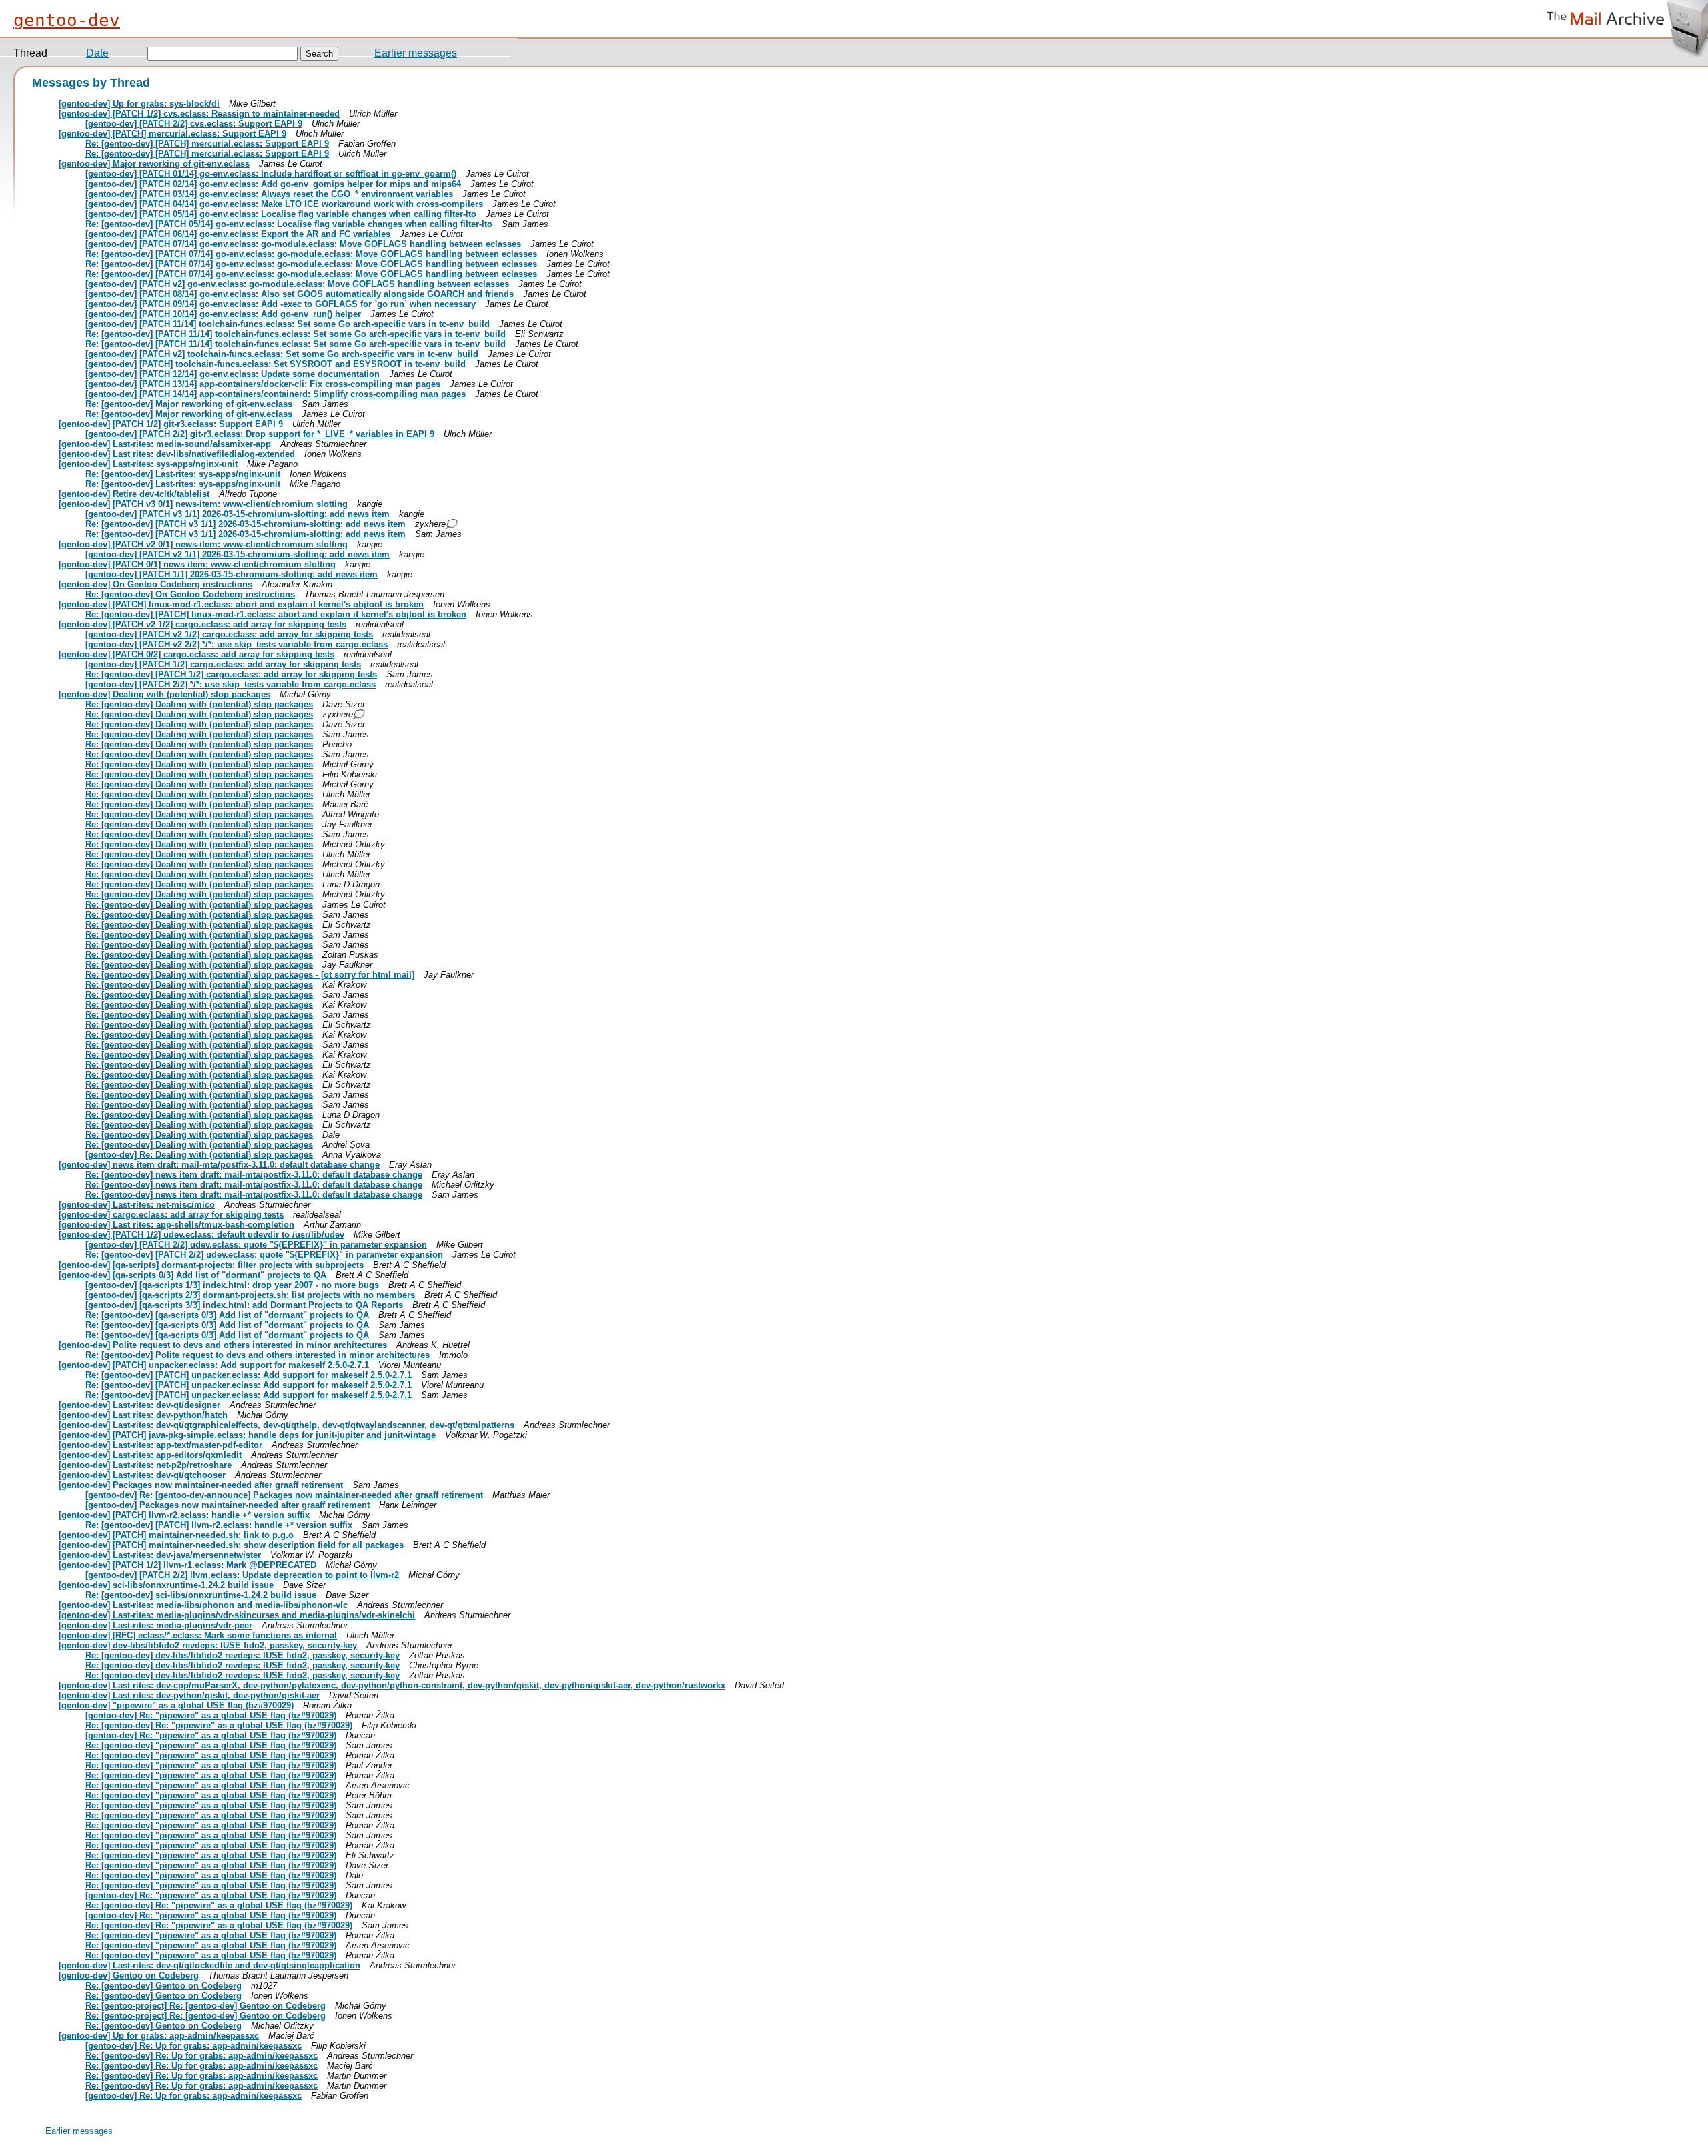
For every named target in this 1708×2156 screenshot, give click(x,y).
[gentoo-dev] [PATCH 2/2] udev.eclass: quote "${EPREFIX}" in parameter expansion (256, 1245)
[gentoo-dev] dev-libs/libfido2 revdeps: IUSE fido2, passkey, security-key (208, 1645)
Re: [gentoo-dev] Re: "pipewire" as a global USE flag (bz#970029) (219, 1725)
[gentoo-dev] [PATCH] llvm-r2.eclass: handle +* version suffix (184, 1515)
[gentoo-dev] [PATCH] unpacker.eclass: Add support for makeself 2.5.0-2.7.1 (214, 1365)
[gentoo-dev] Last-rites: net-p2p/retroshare (145, 1465)
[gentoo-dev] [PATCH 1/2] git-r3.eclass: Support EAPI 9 (171, 424)
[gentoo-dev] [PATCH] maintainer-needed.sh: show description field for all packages (231, 1545)
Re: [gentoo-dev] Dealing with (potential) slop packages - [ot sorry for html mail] (250, 975)
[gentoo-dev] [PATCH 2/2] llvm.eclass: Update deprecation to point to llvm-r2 (242, 1575)
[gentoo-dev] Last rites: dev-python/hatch (143, 1415)
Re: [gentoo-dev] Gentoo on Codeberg (163, 1986)
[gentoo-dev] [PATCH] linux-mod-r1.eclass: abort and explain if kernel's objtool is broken (241, 604)
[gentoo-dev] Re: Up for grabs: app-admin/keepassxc (193, 2046)
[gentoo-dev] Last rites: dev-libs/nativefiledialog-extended (177, 454)
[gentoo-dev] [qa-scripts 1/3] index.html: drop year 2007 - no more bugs (232, 1285)
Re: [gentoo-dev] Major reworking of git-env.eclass (189, 404)
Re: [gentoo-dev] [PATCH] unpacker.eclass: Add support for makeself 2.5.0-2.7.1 (249, 1375)
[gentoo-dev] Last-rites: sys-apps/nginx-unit (148, 464)
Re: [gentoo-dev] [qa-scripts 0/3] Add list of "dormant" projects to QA (227, 1315)
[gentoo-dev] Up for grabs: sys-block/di (139, 104)
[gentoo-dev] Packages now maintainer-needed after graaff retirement (201, 1485)
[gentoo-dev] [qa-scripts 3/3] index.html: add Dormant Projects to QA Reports (244, 1305)
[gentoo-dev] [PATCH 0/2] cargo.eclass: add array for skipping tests (196, 654)
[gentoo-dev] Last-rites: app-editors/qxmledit (150, 1455)
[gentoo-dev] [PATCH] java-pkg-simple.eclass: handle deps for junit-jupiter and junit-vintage (247, 1435)
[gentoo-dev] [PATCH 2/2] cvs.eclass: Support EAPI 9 (194, 124)
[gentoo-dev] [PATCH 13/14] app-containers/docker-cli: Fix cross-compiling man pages (263, 384)
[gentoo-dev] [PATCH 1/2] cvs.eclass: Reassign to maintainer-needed (199, 114)
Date (97, 53)
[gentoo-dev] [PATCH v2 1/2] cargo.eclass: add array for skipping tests (202, 624)
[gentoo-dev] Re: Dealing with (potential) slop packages (199, 1155)
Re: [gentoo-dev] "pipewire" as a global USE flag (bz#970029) (211, 1745)
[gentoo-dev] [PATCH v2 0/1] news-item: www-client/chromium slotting (203, 544)
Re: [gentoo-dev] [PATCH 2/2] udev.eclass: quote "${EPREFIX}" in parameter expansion (264, 1255)
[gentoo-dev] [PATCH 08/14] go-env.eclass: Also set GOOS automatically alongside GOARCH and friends (300, 294)
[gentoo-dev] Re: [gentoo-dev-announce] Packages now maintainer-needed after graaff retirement (284, 1495)
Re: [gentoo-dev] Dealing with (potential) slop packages (199, 704)
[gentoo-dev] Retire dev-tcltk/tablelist (134, 494)
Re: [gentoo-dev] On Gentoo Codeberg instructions (190, 594)
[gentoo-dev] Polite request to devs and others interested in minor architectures (223, 1345)
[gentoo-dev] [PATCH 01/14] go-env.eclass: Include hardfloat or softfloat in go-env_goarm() (271, 174)
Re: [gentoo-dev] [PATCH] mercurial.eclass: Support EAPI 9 (207, 144)
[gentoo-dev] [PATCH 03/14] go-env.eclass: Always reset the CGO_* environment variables (269, 194)
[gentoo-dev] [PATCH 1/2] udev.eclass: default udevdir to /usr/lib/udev (201, 1235)
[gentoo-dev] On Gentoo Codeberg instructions (155, 584)
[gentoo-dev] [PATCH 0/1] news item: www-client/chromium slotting (197, 564)
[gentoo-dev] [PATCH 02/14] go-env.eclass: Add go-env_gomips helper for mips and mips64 (273, 184)
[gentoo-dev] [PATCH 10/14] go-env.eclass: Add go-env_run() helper (223, 314)
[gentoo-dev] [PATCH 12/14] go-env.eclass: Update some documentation (233, 374)
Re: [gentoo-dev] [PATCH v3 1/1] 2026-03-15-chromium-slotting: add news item (246, 524)
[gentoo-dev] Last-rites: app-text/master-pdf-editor (160, 1445)
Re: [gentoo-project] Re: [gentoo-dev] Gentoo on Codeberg (205, 2006)
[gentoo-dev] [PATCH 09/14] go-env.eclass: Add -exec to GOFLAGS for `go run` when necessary (281, 304)
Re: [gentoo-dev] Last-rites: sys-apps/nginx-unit (183, 474)
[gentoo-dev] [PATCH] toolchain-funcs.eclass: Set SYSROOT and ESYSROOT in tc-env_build (276, 364)
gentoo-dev (67, 20)
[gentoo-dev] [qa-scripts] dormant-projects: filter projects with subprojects (211, 1265)
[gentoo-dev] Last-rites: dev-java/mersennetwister (160, 1555)
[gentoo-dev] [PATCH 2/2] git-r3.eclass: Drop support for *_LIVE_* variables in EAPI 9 (260, 434)
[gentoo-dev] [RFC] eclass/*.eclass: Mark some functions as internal (198, 1635)
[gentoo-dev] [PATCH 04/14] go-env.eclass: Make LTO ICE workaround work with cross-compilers (284, 204)
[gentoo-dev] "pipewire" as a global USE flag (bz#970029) (176, 1705)
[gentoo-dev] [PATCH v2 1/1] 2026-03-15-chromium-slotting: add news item (238, 554)
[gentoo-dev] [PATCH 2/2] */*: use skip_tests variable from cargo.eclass (231, 684)
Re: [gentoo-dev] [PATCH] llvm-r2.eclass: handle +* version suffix (219, 1525)
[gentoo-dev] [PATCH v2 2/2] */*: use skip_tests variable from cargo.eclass (237, 644)
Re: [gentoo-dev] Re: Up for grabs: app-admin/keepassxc (201, 2056)
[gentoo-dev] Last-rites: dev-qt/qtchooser (142, 1475)
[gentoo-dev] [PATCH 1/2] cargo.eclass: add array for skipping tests (223, 664)
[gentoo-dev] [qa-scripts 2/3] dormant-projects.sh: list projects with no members (250, 1295)
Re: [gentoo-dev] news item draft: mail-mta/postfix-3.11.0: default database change (254, 1175)
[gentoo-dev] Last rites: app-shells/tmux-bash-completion (176, 1225)
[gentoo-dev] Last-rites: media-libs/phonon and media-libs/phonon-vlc (203, 1605)
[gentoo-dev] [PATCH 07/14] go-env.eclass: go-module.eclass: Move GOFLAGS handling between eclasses (303, 244)
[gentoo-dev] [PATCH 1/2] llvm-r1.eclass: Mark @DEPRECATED (187, 1565)
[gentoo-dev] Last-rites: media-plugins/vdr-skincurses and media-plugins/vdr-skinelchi (237, 1615)
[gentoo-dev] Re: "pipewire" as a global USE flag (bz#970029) (211, 1715)
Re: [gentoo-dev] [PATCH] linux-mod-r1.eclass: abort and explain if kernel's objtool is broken (276, 614)
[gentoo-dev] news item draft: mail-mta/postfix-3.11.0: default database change (219, 1165)
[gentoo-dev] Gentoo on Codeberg (129, 1975)
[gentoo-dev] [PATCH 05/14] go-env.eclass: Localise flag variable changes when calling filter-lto (281, 214)
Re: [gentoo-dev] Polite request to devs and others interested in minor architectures (258, 1355)
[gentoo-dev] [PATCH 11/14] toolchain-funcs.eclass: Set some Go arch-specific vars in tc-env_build (288, 324)
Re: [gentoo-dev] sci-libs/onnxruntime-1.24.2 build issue (201, 1595)
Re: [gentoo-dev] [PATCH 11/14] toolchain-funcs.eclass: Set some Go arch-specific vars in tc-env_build (296, 334)
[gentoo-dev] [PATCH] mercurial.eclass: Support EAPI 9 (172, 134)
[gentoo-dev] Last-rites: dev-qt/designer (139, 1405)
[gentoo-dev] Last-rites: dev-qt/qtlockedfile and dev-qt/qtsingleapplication (209, 1965)
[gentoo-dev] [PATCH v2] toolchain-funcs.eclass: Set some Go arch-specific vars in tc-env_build (282, 354)
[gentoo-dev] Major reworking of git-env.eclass (154, 164)
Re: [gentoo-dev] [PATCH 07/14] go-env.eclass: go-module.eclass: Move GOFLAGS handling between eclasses (311, 254)
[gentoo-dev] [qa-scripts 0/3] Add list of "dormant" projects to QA (192, 1275)
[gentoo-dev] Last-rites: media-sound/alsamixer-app (165, 444)
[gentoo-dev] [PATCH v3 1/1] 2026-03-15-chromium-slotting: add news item (238, 514)
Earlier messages (416, 53)
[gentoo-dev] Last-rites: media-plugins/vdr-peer (155, 1625)
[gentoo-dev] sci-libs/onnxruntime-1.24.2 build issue (166, 1585)
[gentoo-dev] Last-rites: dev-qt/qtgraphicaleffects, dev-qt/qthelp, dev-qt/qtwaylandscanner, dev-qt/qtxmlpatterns (287, 1425)
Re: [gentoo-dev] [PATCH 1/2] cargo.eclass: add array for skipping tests (231, 674)
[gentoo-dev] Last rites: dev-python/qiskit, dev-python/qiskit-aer (189, 1695)
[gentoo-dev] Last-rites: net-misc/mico (137, 1205)
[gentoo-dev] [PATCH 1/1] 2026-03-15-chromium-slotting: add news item (232, 574)
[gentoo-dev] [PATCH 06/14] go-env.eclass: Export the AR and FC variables (238, 234)
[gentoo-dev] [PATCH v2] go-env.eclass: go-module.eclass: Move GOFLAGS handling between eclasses (297, 284)
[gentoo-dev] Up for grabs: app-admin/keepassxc (159, 2036)
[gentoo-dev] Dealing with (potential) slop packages (164, 694)
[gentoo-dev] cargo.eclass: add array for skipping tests (171, 1215)
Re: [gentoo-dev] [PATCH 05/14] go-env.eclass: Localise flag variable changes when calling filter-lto (289, 224)
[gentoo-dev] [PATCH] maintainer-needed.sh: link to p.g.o (176, 1535)
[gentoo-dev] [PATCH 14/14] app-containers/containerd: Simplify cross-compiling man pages (276, 394)
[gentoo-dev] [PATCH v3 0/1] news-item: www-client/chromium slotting (203, 504)
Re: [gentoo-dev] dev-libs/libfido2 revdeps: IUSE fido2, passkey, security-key (243, 1655)
